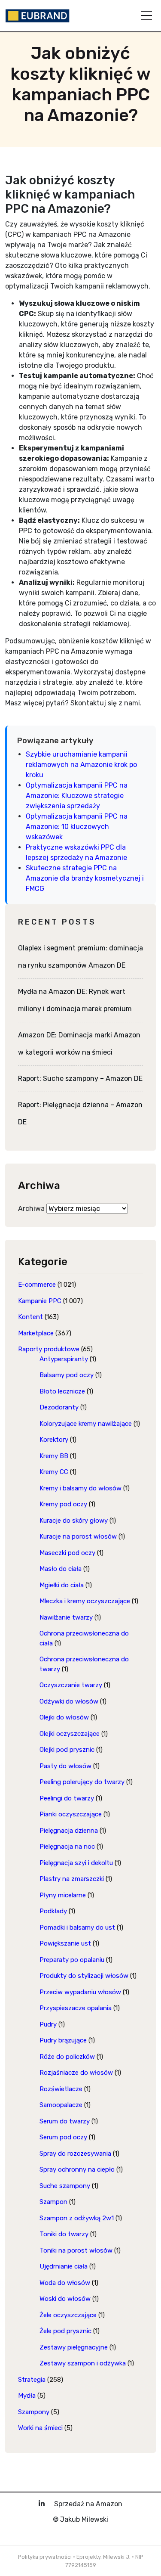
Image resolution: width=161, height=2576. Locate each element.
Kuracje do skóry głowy (74, 1521)
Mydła (27, 2396)
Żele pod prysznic (65, 2331)
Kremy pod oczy (63, 1504)
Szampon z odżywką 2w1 (77, 2218)
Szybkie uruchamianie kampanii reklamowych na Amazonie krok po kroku (81, 765)
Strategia (32, 2380)
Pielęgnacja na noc (67, 1847)
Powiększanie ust (65, 1943)
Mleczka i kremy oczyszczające (85, 1601)
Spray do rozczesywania (75, 2154)
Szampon (53, 2202)
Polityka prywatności (45, 2557)
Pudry (48, 2024)
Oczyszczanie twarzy (71, 1685)
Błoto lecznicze (62, 1391)
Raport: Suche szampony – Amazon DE (80, 1079)
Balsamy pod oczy (67, 1375)
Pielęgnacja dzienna (69, 1831)
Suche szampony (65, 2186)
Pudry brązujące (63, 2040)
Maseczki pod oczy (67, 1553)
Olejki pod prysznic (67, 1750)
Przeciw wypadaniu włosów (80, 1992)
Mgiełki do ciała (62, 1585)
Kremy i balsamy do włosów (80, 1488)
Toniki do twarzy (64, 2234)
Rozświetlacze (61, 2089)
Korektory (54, 1440)
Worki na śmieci (40, 2428)
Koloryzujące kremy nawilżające (86, 1424)
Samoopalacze (61, 2105)
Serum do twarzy (65, 2121)
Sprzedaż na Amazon (88, 2504)
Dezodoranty (59, 1407)
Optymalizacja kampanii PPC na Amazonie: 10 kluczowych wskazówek (77, 827)
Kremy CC (54, 1472)
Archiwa (31, 1209)
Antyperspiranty (64, 1359)
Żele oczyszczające (68, 2315)
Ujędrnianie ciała (64, 2266)
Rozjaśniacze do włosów (76, 2073)
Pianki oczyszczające (71, 1814)
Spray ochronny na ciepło (77, 2169)
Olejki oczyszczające (70, 1734)
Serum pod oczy (63, 2137)
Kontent (30, 1317)
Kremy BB (54, 1456)
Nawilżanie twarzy (66, 1617)
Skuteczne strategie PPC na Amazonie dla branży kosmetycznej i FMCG (85, 878)
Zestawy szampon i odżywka (83, 2363)
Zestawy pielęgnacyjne (74, 2347)
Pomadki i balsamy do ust (77, 1927)
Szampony (34, 2412)
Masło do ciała (61, 1569)
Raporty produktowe (49, 1349)
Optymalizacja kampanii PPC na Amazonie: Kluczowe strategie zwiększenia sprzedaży (77, 796)
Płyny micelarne (63, 1895)
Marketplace (36, 1333)
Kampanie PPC (40, 1301)
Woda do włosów (65, 2283)
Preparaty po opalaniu (72, 1960)
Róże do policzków (67, 2057)
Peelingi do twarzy (67, 1798)
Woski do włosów (65, 2299)
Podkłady (53, 1911)
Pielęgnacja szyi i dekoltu (76, 1863)
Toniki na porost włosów (76, 2250)
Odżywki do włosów (69, 1701)
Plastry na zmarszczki (72, 1879)
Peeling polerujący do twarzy (82, 1782)
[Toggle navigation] (147, 16)
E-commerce (37, 1285)
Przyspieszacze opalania (76, 2008)
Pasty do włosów (65, 1766)
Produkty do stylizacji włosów (84, 1976)
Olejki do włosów (64, 1717)
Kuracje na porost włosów (78, 1536)
